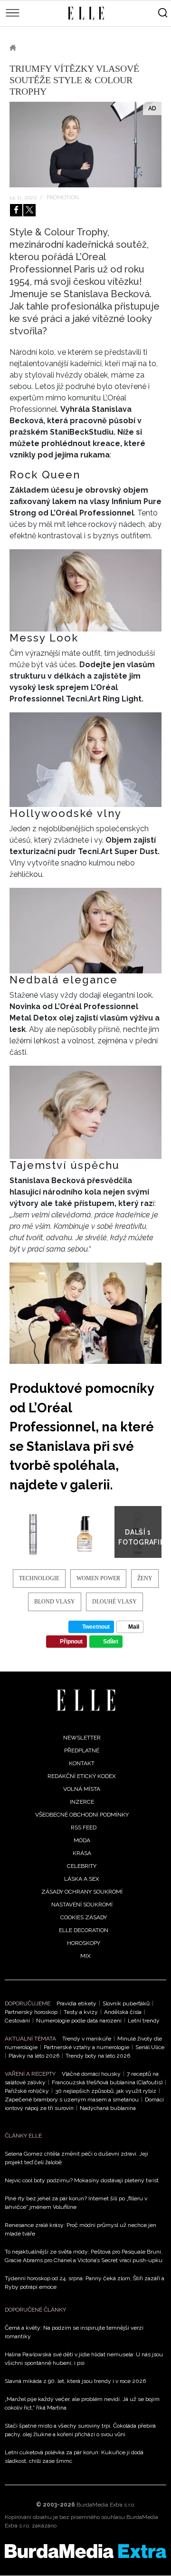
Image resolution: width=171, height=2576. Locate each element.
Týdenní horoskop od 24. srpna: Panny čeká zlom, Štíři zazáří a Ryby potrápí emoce (85, 2283)
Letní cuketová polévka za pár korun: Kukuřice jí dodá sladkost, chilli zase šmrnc (74, 2457)
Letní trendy (144, 2021)
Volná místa (82, 1789)
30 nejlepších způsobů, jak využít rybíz (106, 2091)
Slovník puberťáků (126, 2003)
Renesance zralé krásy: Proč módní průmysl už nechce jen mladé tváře (81, 2229)
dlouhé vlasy (114, 1602)
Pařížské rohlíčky (27, 2091)
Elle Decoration (84, 1930)
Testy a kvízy (81, 2012)
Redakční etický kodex (82, 1776)
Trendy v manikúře (87, 2039)
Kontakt (82, 1763)
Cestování (17, 2021)
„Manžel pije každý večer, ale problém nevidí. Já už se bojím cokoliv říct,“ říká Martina (82, 2403)
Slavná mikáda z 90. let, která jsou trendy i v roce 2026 (75, 2381)
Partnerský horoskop (31, 2012)
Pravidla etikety (76, 2003)
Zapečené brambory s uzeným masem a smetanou (72, 2100)
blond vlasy (55, 1602)
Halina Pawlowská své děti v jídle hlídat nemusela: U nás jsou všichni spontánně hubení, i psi (84, 2359)
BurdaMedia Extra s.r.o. (106, 2505)
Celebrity (82, 1866)
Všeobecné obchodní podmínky (82, 1815)
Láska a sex (82, 1879)
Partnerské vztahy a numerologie (86, 2047)
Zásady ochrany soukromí (82, 1892)
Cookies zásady (84, 1917)
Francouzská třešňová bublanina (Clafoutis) (107, 2082)
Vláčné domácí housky (91, 2074)
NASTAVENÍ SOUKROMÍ (82, 1905)
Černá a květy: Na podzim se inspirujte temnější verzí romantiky (74, 2332)
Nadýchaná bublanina (108, 2108)
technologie (39, 1578)
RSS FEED (84, 1828)
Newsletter (82, 1738)
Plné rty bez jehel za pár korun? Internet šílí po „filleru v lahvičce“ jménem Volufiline (76, 2203)
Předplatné (82, 1750)
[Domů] (86, 1700)
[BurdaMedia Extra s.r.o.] (85, 2551)
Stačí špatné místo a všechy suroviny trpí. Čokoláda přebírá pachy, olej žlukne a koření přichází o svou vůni (80, 2430)
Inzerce (82, 1802)
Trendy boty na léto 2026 (98, 2056)
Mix (85, 1956)
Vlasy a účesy (85, 48)
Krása (38, 48)
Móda (82, 1840)
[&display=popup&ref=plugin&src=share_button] (16, 210)
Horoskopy (84, 1943)
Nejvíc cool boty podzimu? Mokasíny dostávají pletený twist (82, 2180)
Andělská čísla (123, 2012)
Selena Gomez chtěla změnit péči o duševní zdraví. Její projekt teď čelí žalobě (76, 2158)
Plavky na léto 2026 (34, 2056)
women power (98, 1578)
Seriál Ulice (150, 2047)
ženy (145, 1578)
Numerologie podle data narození (79, 2021)
